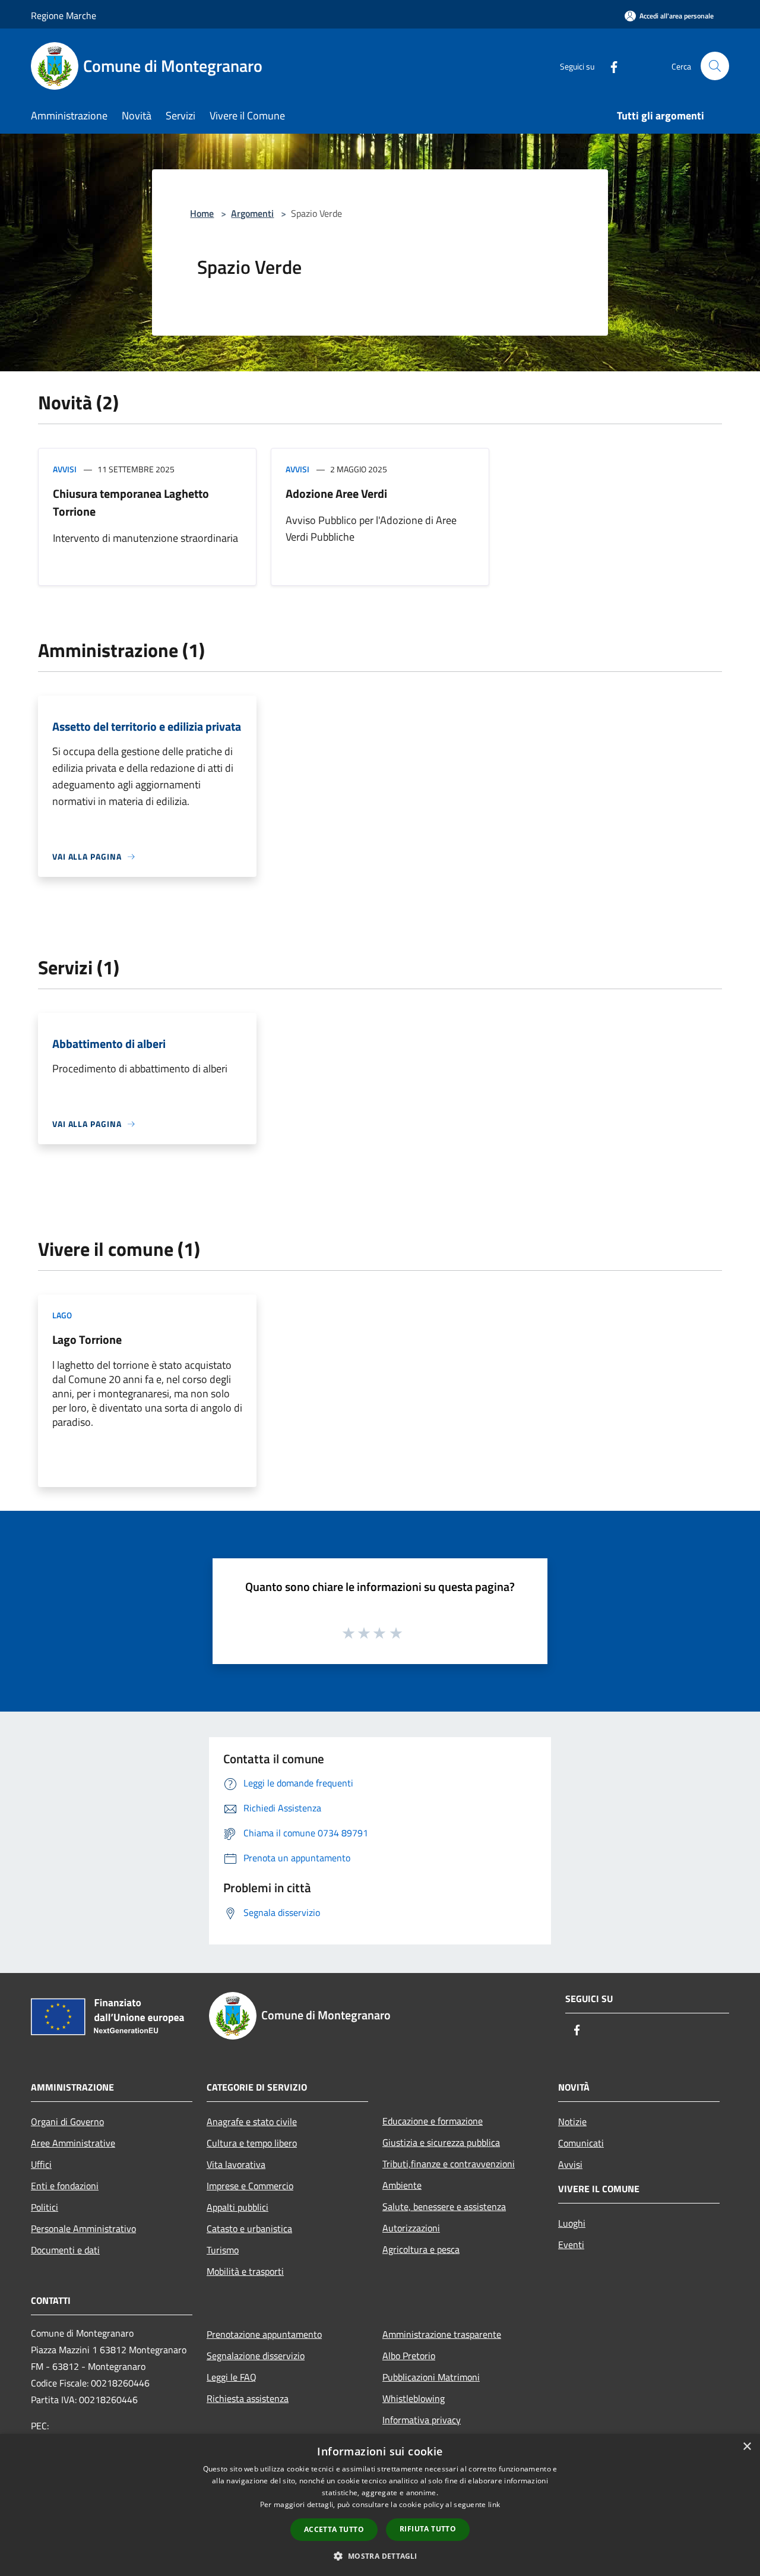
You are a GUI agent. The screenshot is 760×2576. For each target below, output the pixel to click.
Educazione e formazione (433, 2121)
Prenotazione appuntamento (264, 2334)
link (494, 2504)
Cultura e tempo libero (252, 2143)
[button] (380, 2556)
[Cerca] (715, 66)
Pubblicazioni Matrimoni (431, 2377)
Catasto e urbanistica (249, 2228)
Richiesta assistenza (248, 2398)
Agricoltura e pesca (421, 2249)
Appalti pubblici (237, 2207)
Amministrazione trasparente (442, 2334)
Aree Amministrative (73, 2143)
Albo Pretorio (409, 2356)
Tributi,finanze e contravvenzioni (449, 2164)
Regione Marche (64, 15)
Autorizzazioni (411, 2228)
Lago (62, 1315)
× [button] (747, 2447)
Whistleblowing (414, 2398)
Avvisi (65, 469)
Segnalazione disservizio (256, 2356)
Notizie (572, 2122)
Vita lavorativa (236, 2164)
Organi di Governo (67, 2122)
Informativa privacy (422, 2420)
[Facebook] (609, 66)
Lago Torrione (87, 1339)
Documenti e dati (65, 2250)
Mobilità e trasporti (245, 2271)
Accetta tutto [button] (334, 2529)
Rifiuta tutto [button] (428, 2529)
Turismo (223, 2250)
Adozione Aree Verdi (336, 493)
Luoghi (572, 2223)
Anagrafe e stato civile (252, 2122)
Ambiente (402, 2185)
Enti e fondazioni (65, 2186)
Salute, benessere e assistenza (444, 2206)
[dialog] (380, 2505)
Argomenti (252, 213)
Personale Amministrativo (83, 2228)
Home (202, 213)
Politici (45, 2207)
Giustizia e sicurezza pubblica (441, 2142)
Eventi (571, 2244)
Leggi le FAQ (232, 2377)
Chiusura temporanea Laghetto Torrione (131, 502)
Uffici (41, 2164)
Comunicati (581, 2143)
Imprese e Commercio (250, 2186)
